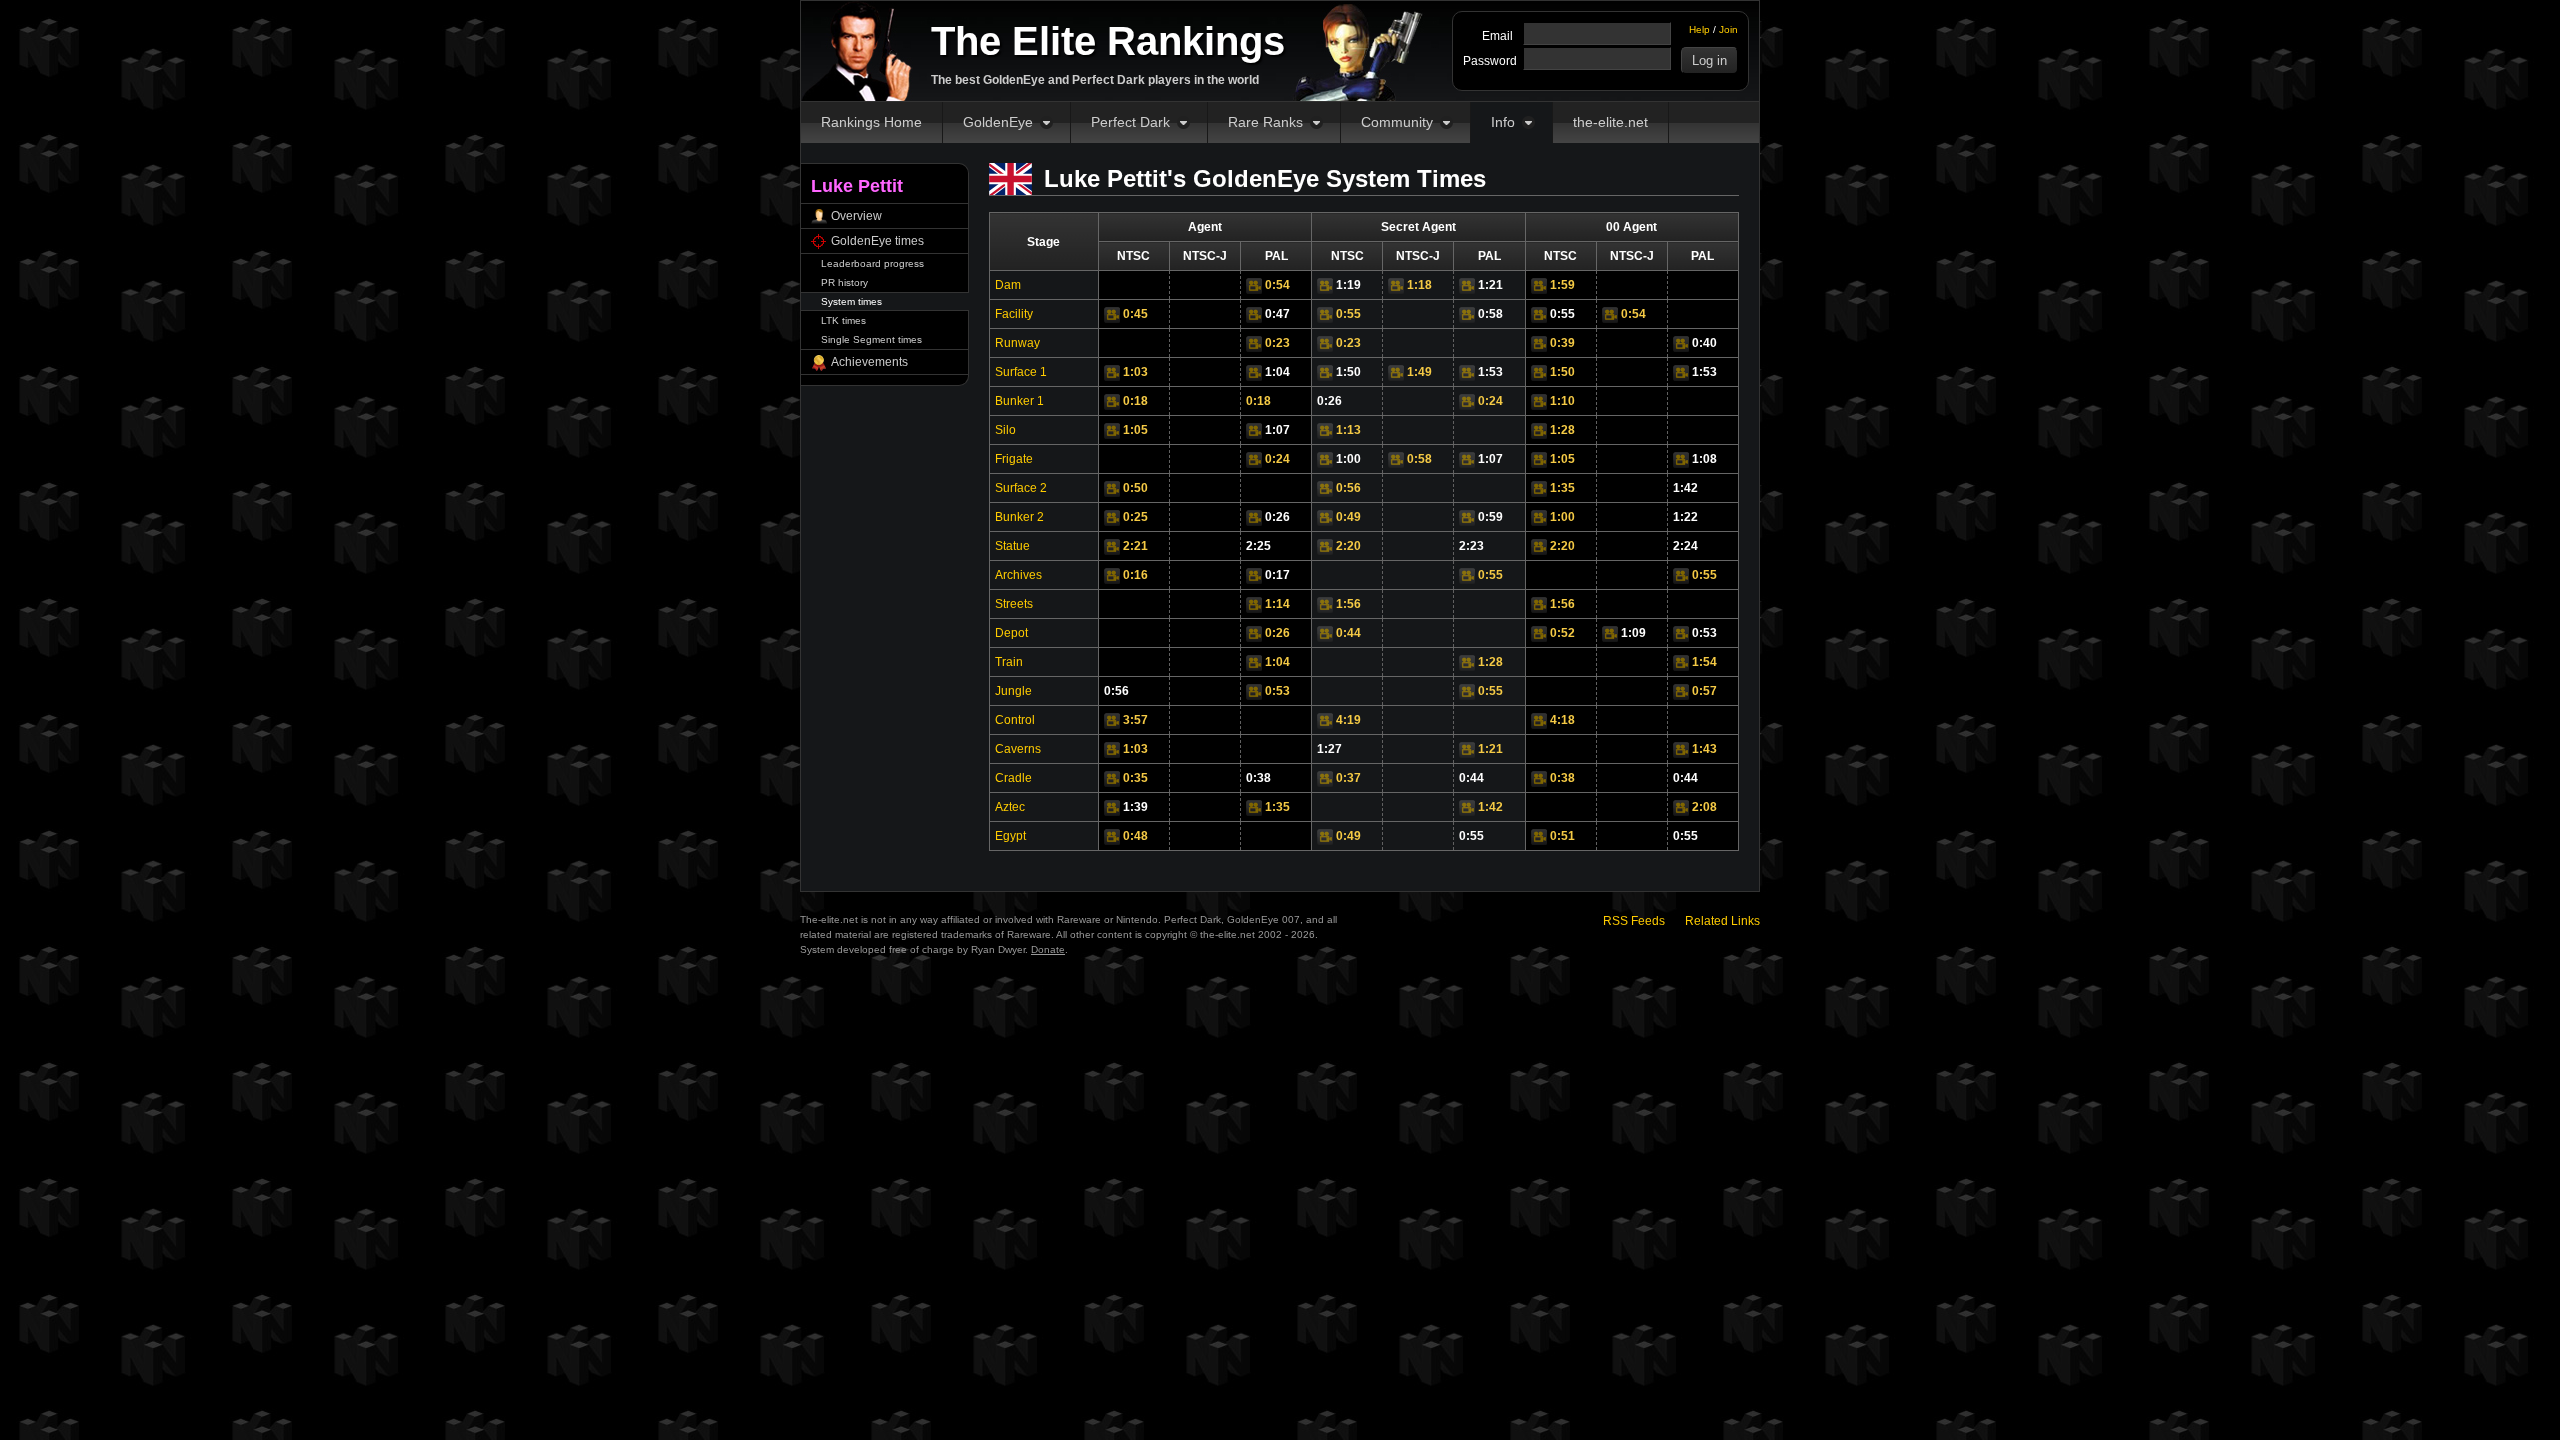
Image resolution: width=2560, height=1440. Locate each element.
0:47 (1277, 314)
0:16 (1135, 575)
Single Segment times (871, 339)
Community (1397, 122)
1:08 (1704, 459)
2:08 (1704, 807)
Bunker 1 (1019, 401)
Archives (1018, 575)
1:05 (1135, 430)
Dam (1008, 285)
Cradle (1013, 778)
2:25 (1258, 546)
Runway (1017, 343)
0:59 (1490, 517)
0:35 (1135, 778)
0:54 (1277, 285)
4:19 (1348, 720)
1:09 (1633, 633)
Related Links (1722, 921)
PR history (844, 282)
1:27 (1329, 749)
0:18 (1135, 401)
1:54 (1704, 662)
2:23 (1471, 546)
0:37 (1348, 778)
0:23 (1277, 343)
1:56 (1348, 604)
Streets (1014, 604)
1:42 (1685, 488)
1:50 (1348, 372)
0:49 (1348, 517)
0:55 (1348, 314)
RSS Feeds (1634, 921)
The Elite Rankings (1108, 41)
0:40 (1704, 343)
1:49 (1419, 372)
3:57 (1135, 720)
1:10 (1562, 401)
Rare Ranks (1265, 122)
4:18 (1562, 720)
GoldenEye (998, 122)
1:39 (1135, 807)
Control (1015, 720)
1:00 (1348, 459)
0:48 (1135, 836)
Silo (1005, 430)
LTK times (843, 320)
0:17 (1277, 575)
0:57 (1704, 691)
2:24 (1685, 546)
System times (851, 301)
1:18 (1419, 285)
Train (1009, 662)
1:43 (1704, 749)
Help (1699, 29)
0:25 (1135, 517)
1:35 (1562, 488)
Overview (856, 216)
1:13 (1348, 430)
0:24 (1490, 401)
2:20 (1348, 546)
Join (1728, 29)
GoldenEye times (877, 241)
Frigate (1014, 459)
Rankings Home (871, 122)
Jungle (1013, 691)
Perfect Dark (1130, 122)
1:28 (1562, 430)
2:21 (1135, 546)
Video (1254, 286)
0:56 (1348, 488)
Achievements (869, 362)
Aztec (1010, 807)
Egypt (1010, 836)
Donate (1048, 949)
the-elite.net (1610, 122)
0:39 (1562, 343)
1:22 (1685, 517)
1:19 (1348, 285)
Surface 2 (1021, 488)
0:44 (1348, 633)
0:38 (1258, 778)
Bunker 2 (1019, 517)
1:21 (1490, 285)
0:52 (1562, 633)
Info (1503, 122)
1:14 (1277, 604)
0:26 (1329, 401)
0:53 (1704, 633)
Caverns (1018, 749)
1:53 (1490, 372)
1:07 (1277, 430)
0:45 (1135, 314)
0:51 (1562, 836)
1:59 (1562, 285)
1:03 (1135, 372)
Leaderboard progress (872, 263)
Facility (1014, 314)
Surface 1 (1021, 372)
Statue (1012, 546)
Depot (1011, 633)
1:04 (1277, 372)
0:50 (1135, 488)
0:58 (1490, 314)
